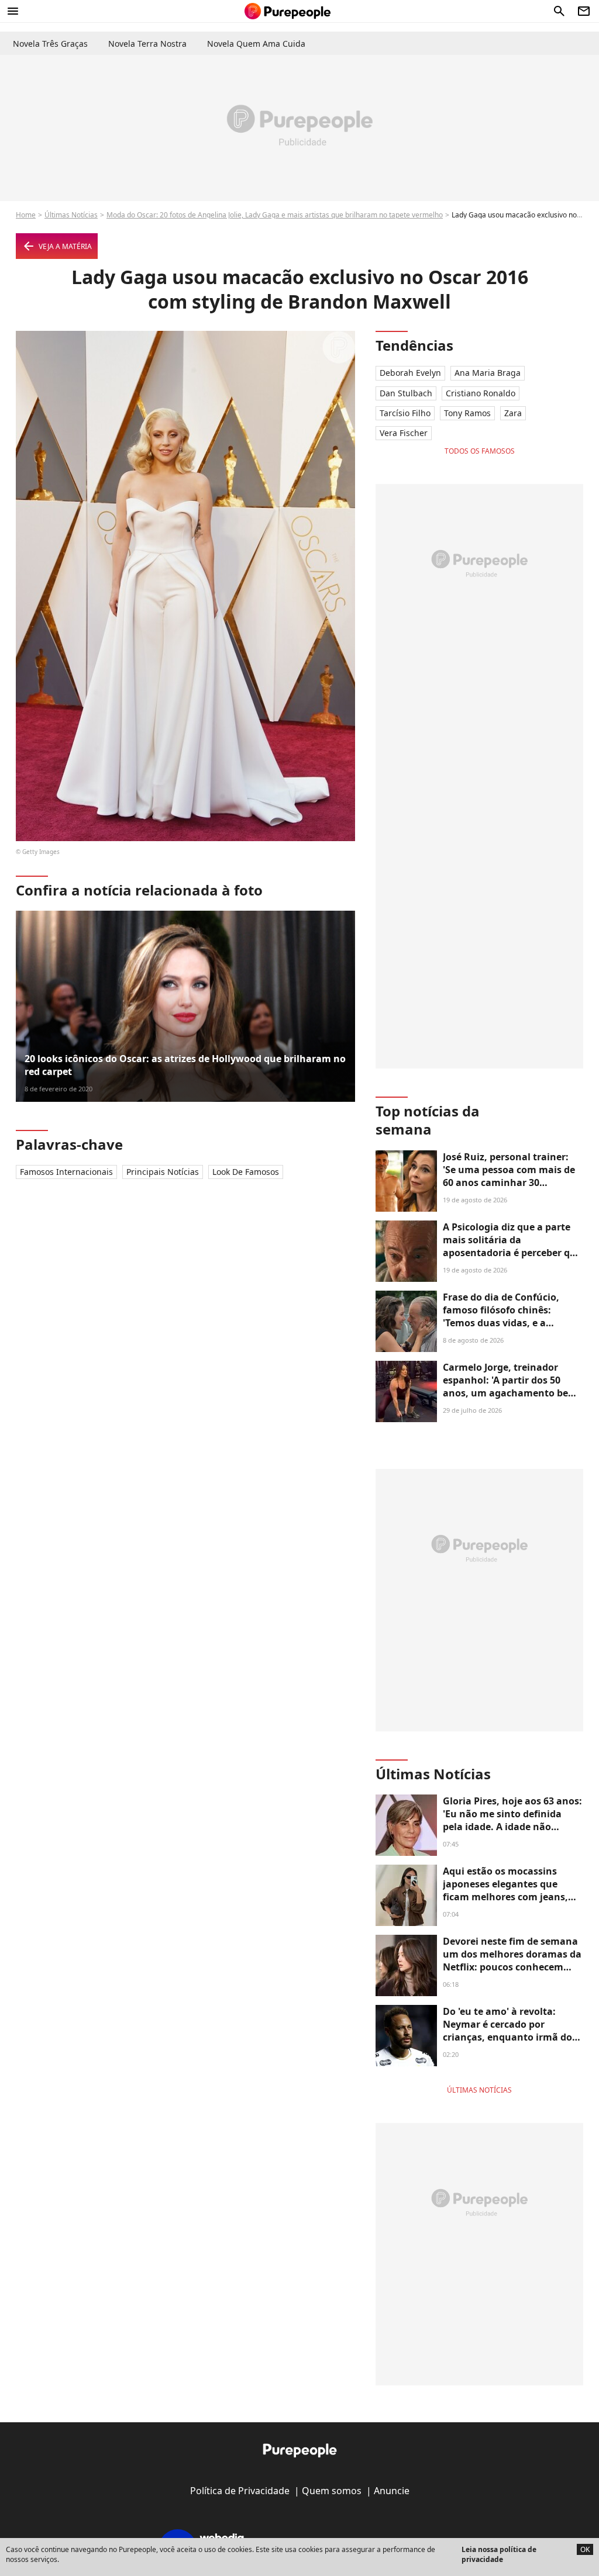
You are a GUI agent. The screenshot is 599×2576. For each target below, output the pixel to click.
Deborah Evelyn (410, 373)
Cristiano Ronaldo (481, 393)
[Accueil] (288, 11)
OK (585, 2549)
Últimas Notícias (71, 215)
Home (26, 215)
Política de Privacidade (240, 2491)
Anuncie (392, 2491)
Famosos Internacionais (66, 1172)
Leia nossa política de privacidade (499, 2554)
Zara (513, 413)
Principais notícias (163, 1172)
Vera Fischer (404, 433)
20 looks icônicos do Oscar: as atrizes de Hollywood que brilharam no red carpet (185, 1065)
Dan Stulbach (406, 393)
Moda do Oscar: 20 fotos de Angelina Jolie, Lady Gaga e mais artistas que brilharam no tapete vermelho (275, 215)
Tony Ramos (467, 413)
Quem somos (332, 2491)
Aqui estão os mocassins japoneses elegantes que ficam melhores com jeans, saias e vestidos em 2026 (505, 1891)
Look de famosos (246, 1172)
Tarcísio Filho (405, 413)
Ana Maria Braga (488, 373)
